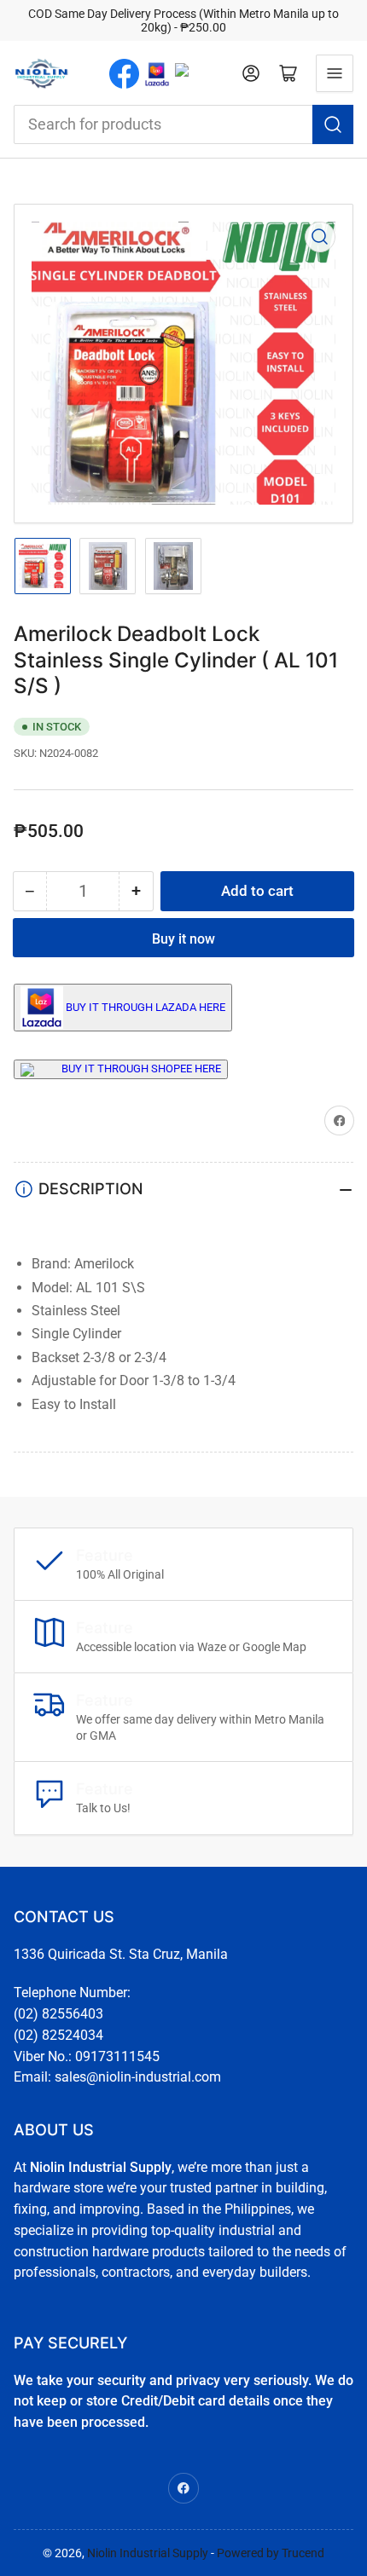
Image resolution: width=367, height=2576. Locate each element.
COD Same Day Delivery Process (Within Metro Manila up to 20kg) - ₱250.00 (183, 20)
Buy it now (183, 939)
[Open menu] (335, 73)
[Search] (333, 124)
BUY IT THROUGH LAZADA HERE (146, 1006)
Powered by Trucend (271, 2553)
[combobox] (184, 124)
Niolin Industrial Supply (148, 2553)
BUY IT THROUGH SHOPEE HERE (141, 1069)
